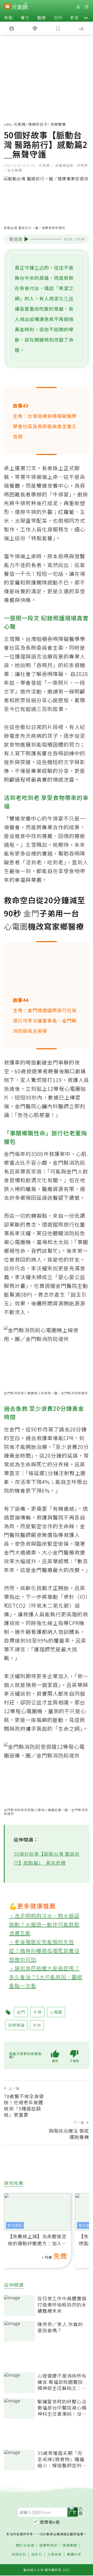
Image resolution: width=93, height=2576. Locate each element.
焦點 (9, 18)
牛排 (69, 298)
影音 (75, 18)
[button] (86, 18)
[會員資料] (78, 7)
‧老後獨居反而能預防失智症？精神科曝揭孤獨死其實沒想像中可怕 (44, 1951)
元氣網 (20, 124)
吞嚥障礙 (16, 2025)
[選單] (86, 7)
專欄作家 (74, 2554)
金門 (31, 913)
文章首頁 (55, 2554)
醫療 (42, 18)
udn (7, 124)
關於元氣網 (25, 2545)
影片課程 (15, 2225)
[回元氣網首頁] (20, 7)
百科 (58, 18)
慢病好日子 (38, 124)
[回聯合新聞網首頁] (7, 7)
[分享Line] (35, 28)
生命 (39, 267)
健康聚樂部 (48, 2545)
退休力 (37, 2554)
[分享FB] (12, 28)
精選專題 (70, 2545)
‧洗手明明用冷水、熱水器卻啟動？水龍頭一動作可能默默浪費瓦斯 (44, 1924)
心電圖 (16, 926)
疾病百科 (19, 2554)
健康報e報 (50, 2522)
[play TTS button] (26, 239)
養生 (25, 18)
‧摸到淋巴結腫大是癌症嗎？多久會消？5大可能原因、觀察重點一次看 (46, 1977)
